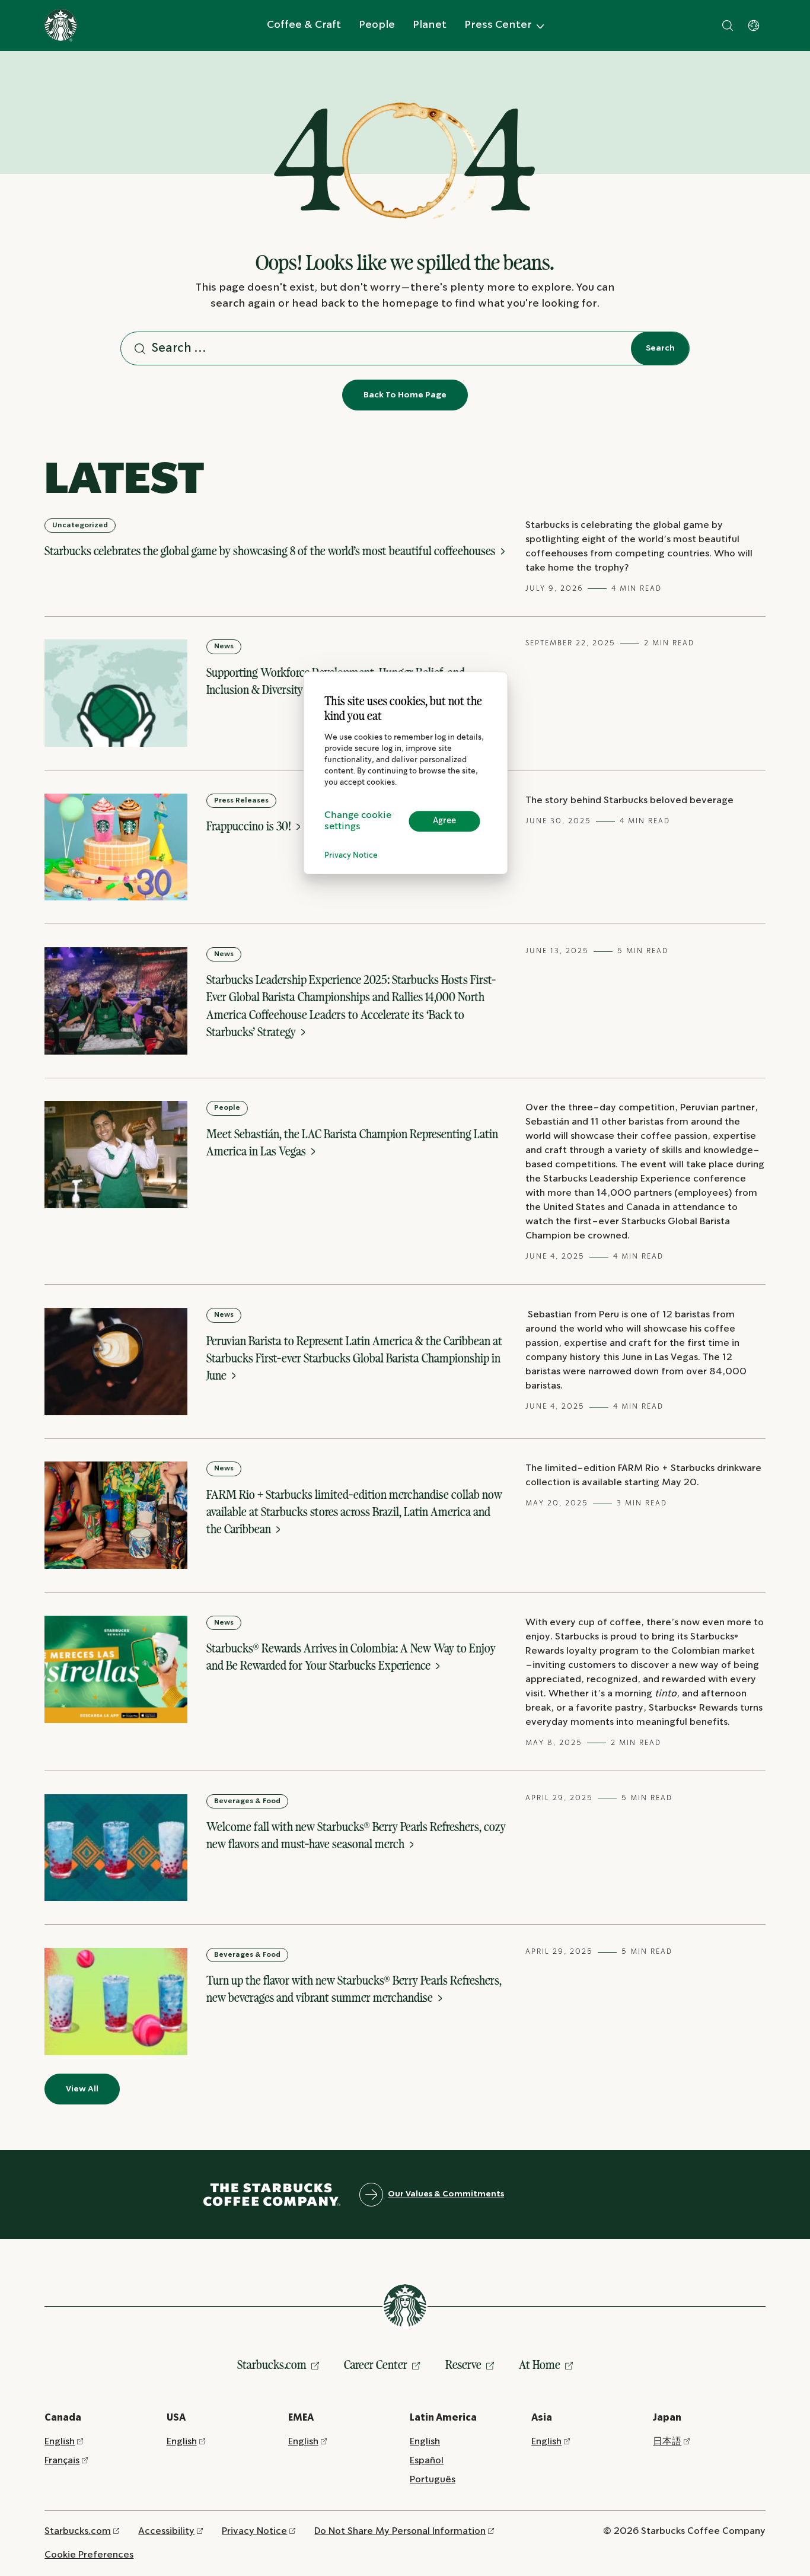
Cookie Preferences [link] (89, 2555)
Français (62, 2461)
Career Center (376, 2365)
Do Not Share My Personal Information (400, 2531)
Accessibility (166, 2531)
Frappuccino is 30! (250, 826)
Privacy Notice (351, 856)
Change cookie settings (358, 821)
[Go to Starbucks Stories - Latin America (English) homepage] (61, 25)
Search (660, 348)
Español (427, 2461)
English (60, 2442)
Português (433, 2480)
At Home (540, 2365)
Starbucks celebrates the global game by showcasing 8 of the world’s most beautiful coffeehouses (271, 551)
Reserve (463, 2365)
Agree (444, 821)
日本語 (667, 2442)
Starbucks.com (272, 2365)
